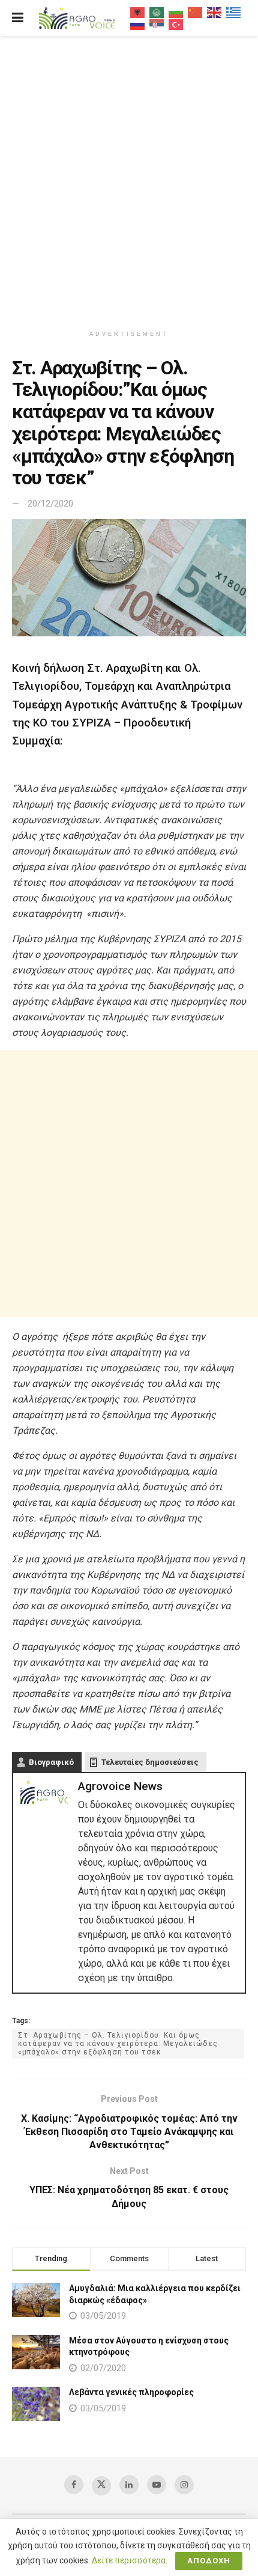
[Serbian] (157, 24)
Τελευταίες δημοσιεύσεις (150, 1762)
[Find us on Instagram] (184, 2485)
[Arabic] (157, 12)
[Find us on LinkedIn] (129, 2485)
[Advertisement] (129, 177)
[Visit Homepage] (77, 18)
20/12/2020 (50, 504)
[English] (215, 12)
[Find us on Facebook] (74, 2485)
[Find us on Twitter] (101, 2486)
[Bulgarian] (176, 12)
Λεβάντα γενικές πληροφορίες (131, 2392)
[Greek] (234, 12)
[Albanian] (138, 12)
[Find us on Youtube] (157, 2485)
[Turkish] (176, 24)
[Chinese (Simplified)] (196, 12)
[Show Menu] (18, 18)
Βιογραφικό (51, 1762)
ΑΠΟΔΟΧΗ (209, 2561)
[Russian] (138, 24)
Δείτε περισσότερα (129, 2560)
